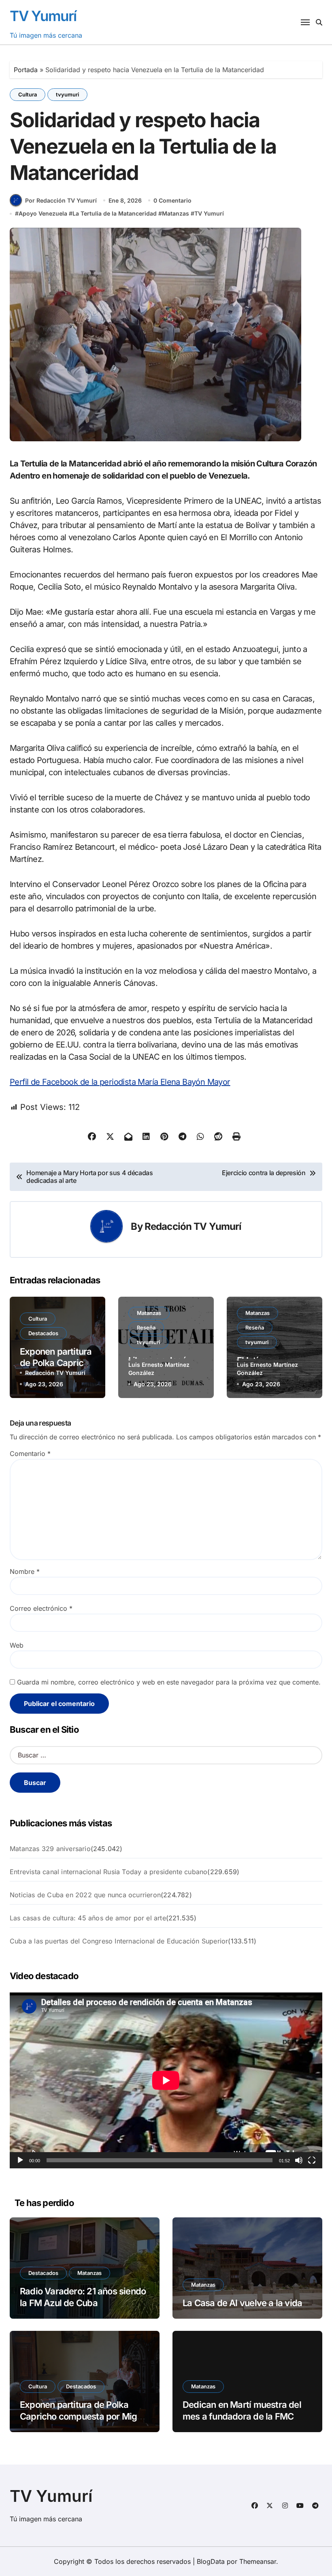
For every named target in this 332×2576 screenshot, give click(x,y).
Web (17, 1645)
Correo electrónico (41, 1608)
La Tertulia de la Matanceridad (115, 213)
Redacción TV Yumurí (193, 1226)
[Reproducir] (20, 2160)
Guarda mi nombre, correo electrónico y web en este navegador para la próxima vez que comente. (169, 1682)
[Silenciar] (299, 2160)
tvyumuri (67, 94)
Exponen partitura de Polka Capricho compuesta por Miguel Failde (84, 2416)
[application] (166, 2080)
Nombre (25, 1571)
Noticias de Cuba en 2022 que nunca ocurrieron (85, 1895)
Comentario (30, 1454)
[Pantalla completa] (312, 2160)
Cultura (28, 94)
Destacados (43, 1333)
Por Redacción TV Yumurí (61, 200)
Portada (26, 70)
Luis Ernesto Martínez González (159, 1369)
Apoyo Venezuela (43, 213)
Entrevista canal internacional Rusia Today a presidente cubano (109, 1872)
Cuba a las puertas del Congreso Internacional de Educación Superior (119, 1941)
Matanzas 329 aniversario (50, 1849)
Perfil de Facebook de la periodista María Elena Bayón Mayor (120, 1082)
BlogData (211, 2561)
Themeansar (258, 2561)
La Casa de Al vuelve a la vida (242, 2303)
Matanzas (176, 213)
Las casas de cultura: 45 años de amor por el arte (88, 1918)
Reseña (146, 1328)
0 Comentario (172, 200)
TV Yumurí (43, 16)
